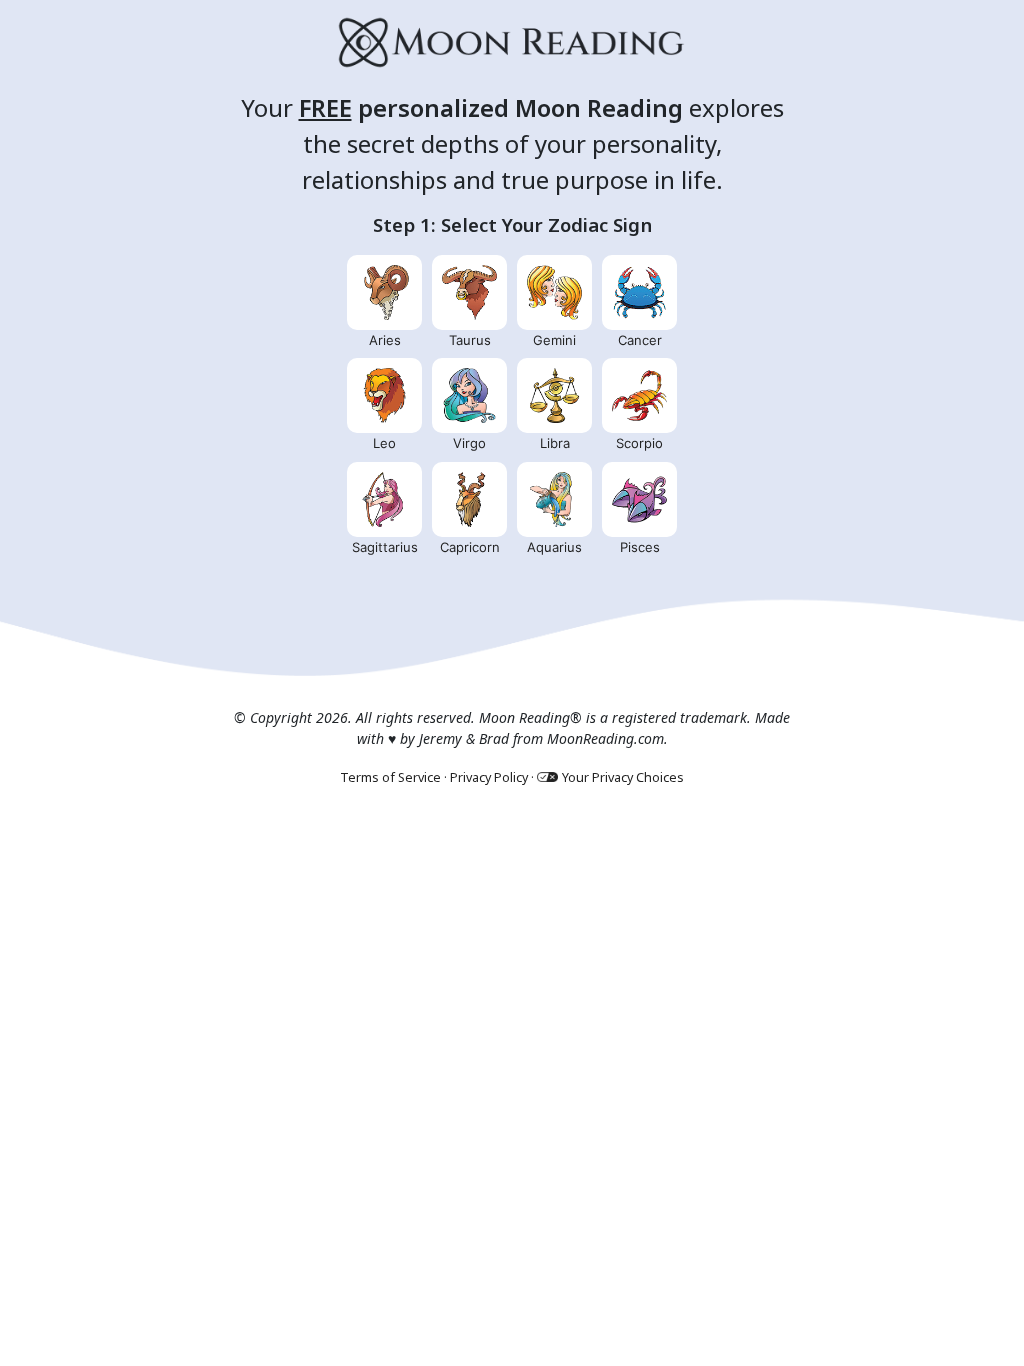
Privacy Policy (489, 777)
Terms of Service (390, 777)
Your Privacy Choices (623, 777)
